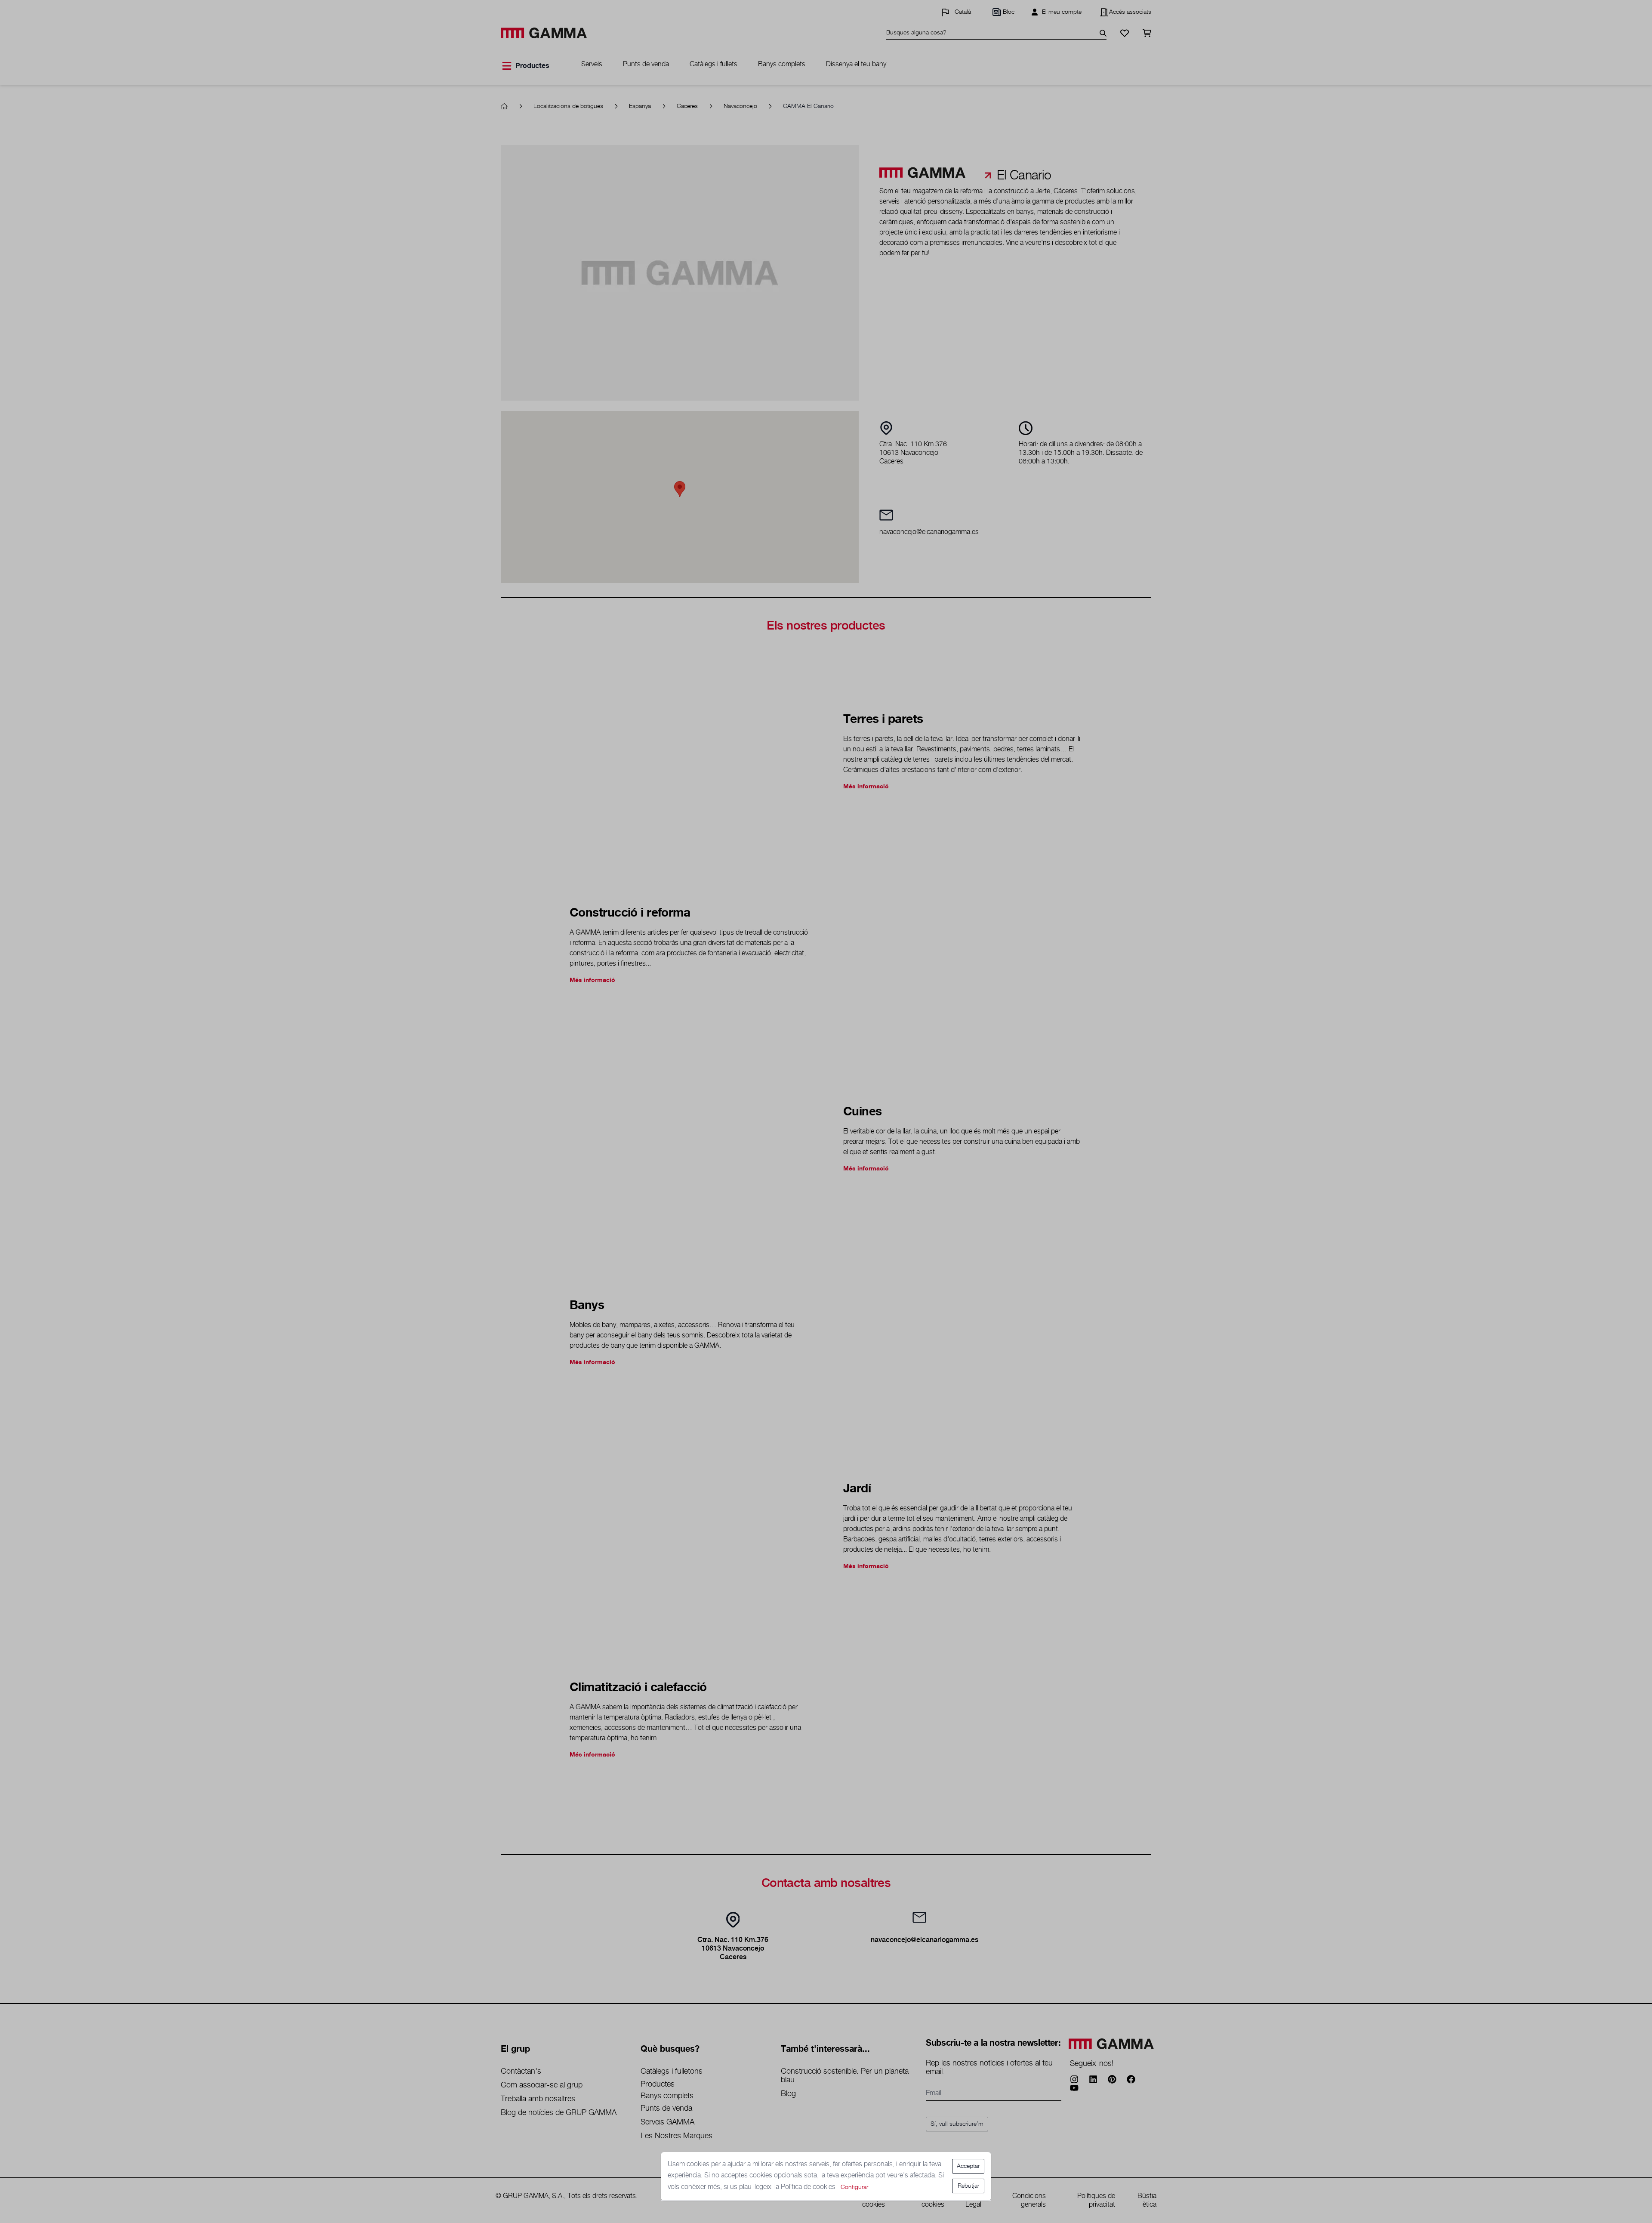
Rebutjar (968, 2186)
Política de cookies (809, 2187)
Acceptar (968, 2166)
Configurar (854, 2187)
